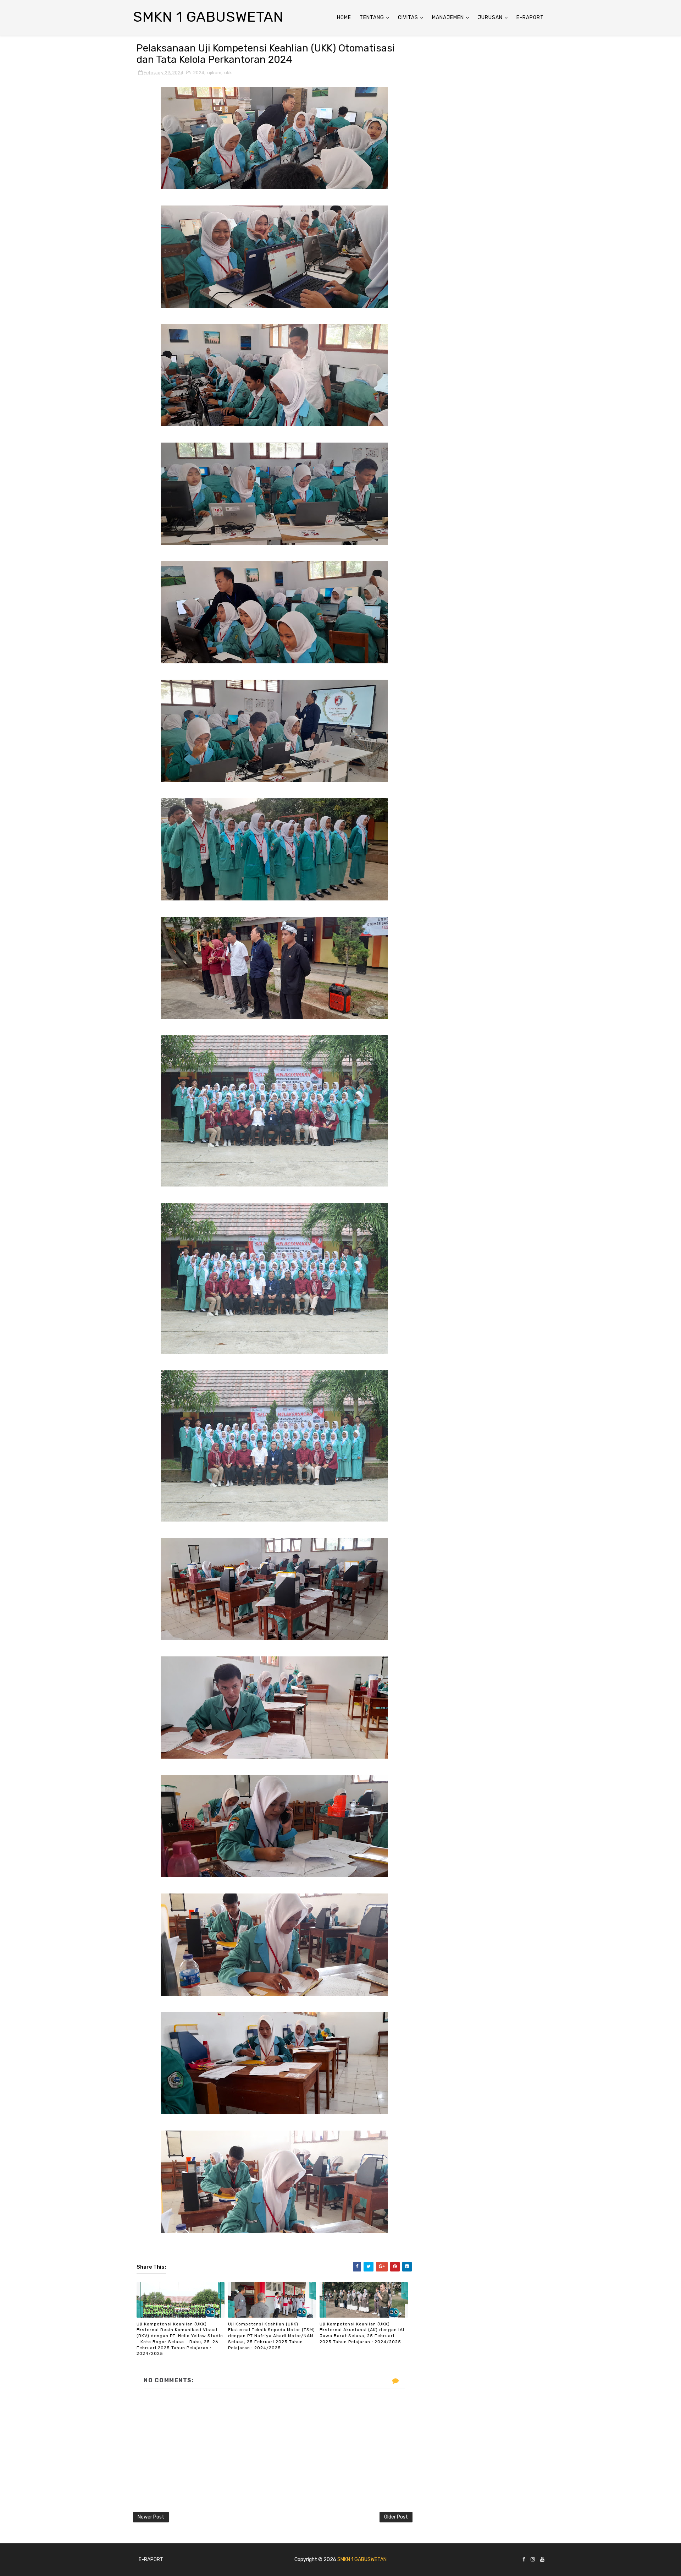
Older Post (396, 2517)
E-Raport (530, 18)
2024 (199, 73)
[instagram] (533, 2560)
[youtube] (542, 2560)
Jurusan (490, 18)
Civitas (408, 18)
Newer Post (151, 2517)
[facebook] (524, 2560)
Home (344, 18)
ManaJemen (448, 18)
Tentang (372, 18)
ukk (228, 73)
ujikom (214, 73)
